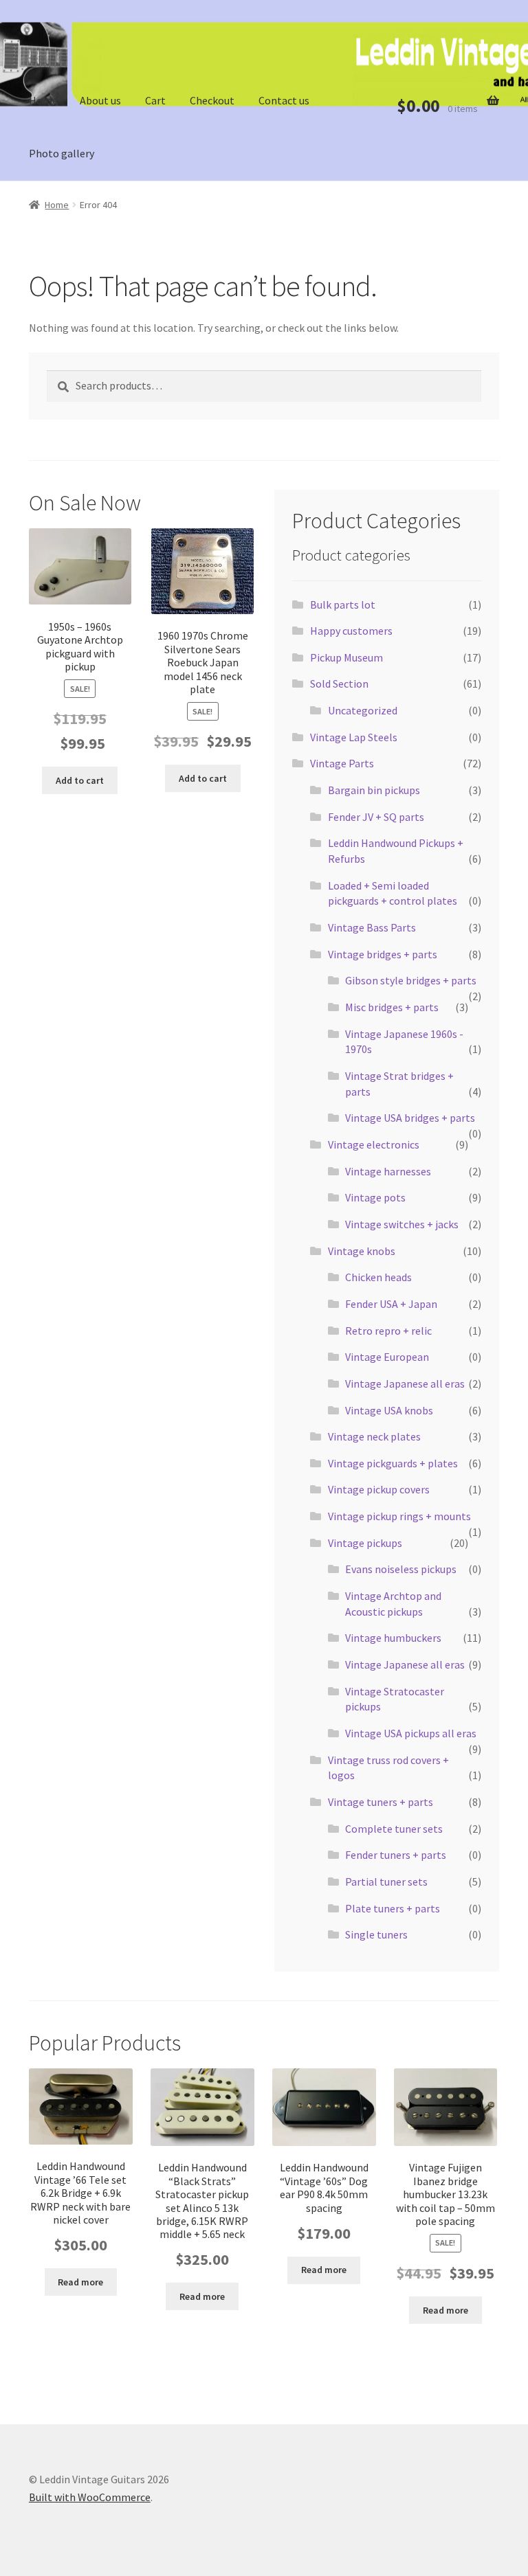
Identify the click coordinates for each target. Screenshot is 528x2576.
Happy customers (351, 631)
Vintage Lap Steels (354, 737)
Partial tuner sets (386, 1882)
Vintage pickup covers (379, 1489)
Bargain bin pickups (374, 790)
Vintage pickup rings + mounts (399, 1516)
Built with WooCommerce (90, 2497)
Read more (80, 2282)
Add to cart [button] (80, 780)
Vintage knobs (362, 1251)
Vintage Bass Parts (372, 927)
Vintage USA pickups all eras (411, 1733)
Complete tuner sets (394, 1829)
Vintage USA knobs (389, 1410)
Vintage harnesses (388, 1171)
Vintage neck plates (374, 1436)
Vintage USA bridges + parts (410, 1118)
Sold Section (339, 683)
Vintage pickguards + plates (393, 1463)
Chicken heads (378, 1277)
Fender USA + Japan (391, 1304)
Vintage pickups (365, 1543)
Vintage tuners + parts (381, 1802)
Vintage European (387, 1357)
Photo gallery (62, 153)
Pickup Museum (346, 657)
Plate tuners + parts (393, 1908)
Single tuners (376, 1934)
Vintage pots (375, 1197)
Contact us (284, 100)
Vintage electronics (374, 1144)
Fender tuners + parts (396, 1855)
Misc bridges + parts (392, 1007)
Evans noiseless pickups (401, 1569)
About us (100, 100)
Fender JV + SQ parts (376, 817)
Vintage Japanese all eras (405, 1383)
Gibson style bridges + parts (411, 980)
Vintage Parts (342, 763)
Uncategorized (363, 710)
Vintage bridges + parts (383, 954)
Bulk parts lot (343, 605)
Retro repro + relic (388, 1331)
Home (43, 100)
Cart (155, 100)
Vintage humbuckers (393, 1638)
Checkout (212, 100)
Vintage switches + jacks (402, 1224)
